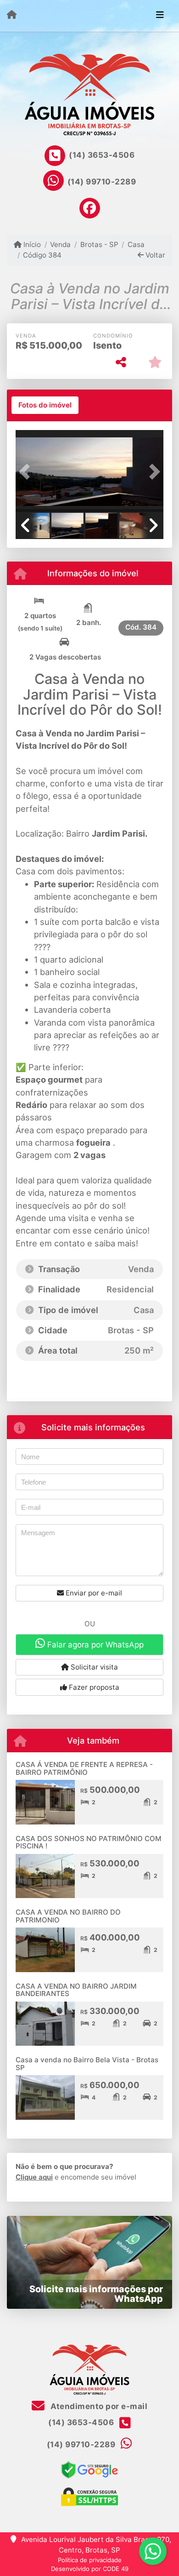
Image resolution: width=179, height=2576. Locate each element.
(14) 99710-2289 (102, 182)
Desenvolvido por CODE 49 (90, 2569)
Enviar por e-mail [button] (93, 1593)
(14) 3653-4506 (102, 155)
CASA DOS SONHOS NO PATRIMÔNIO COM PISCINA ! (89, 1842)
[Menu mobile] (12, 15)
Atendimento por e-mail (98, 2406)
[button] (27, 472)
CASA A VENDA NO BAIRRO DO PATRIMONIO (68, 1916)
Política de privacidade (90, 2560)
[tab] (45, 405)
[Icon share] (89, 208)
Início (31, 244)
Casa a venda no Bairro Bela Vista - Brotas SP (87, 2064)
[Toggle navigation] (160, 16)
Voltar (154, 255)
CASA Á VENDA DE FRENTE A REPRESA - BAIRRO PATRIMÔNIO (84, 1768)
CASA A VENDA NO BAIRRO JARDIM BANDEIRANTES (76, 1990)
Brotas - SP (99, 244)
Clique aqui (34, 2177)
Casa (136, 244)
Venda (60, 244)
